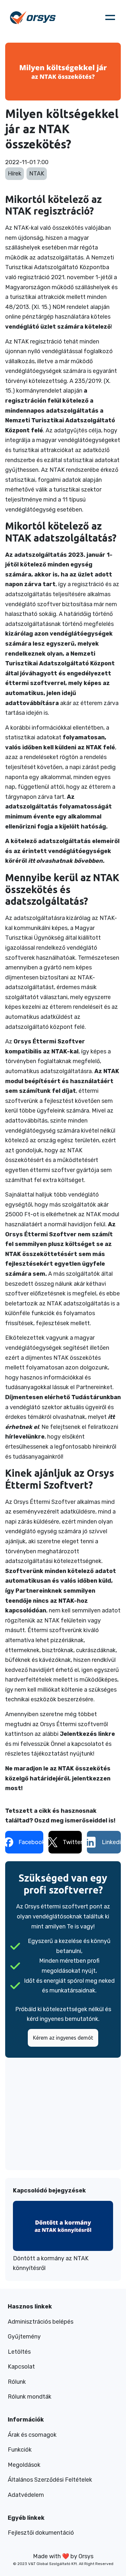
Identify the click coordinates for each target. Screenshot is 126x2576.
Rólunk (17, 2382)
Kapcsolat (21, 2367)
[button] (110, 17)
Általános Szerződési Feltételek (50, 2480)
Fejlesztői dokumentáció (41, 2533)
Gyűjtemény (24, 2337)
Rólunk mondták (30, 2397)
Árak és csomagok (32, 2435)
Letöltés (19, 2352)
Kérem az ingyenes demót (63, 2038)
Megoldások (24, 2465)
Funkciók (20, 2450)
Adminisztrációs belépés (41, 2322)
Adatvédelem (26, 2495)
